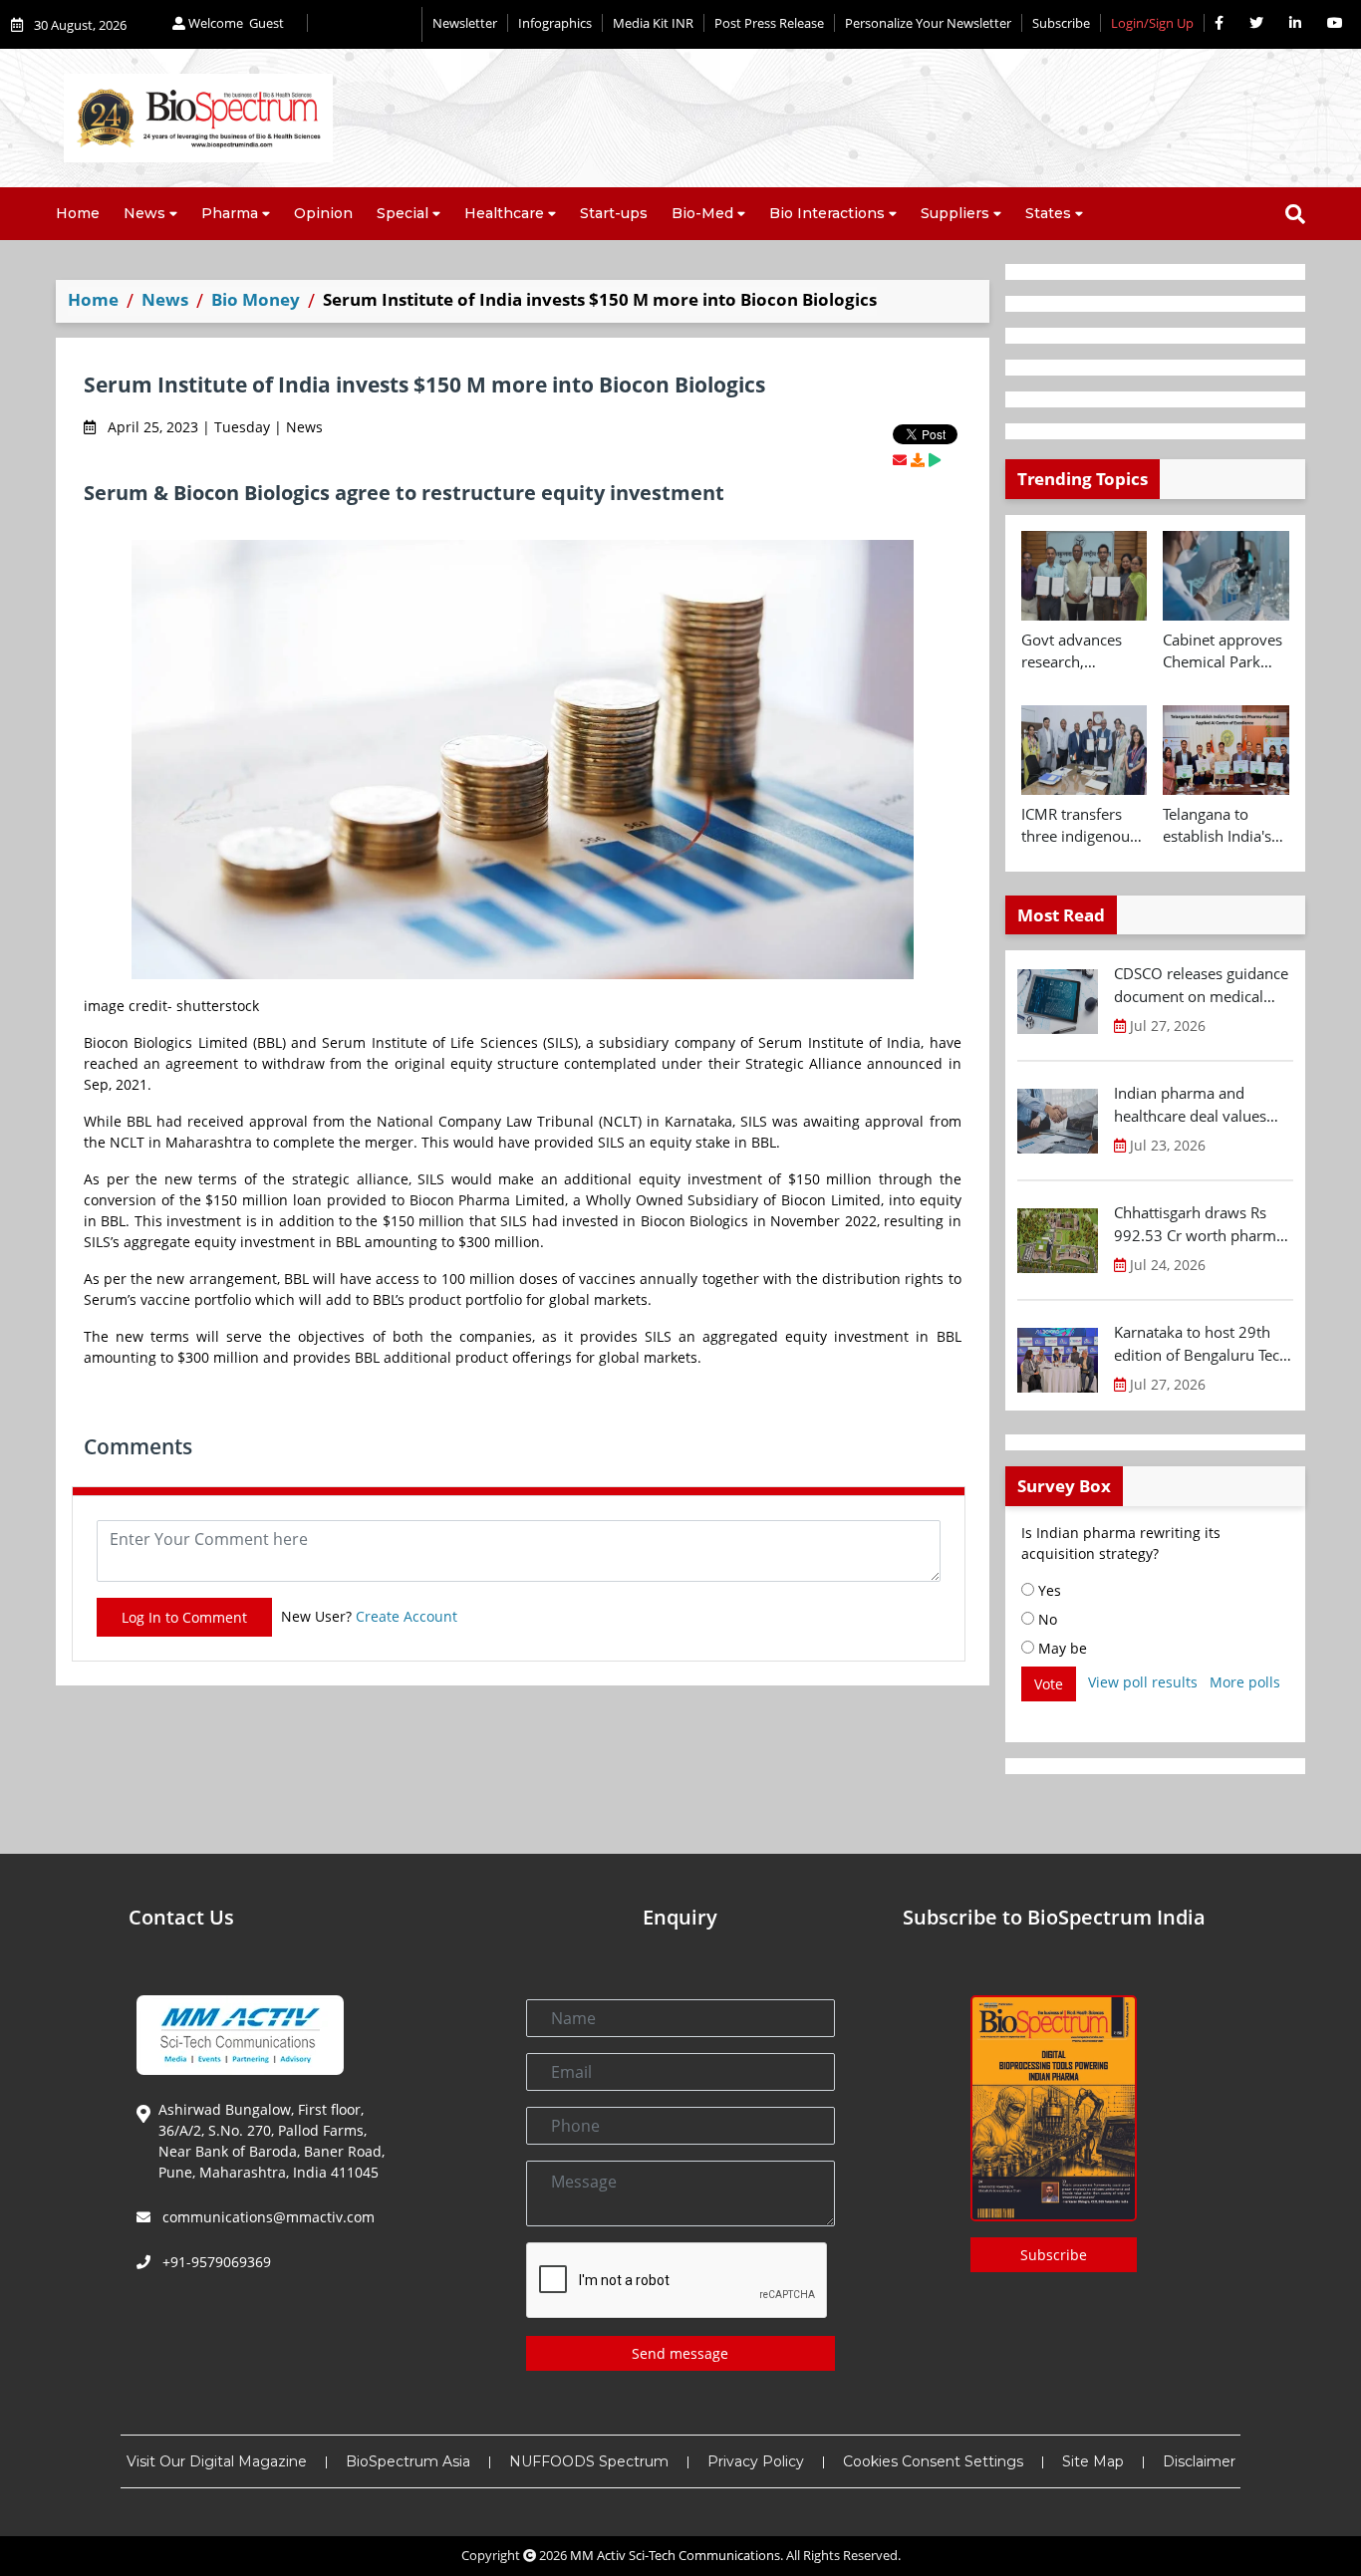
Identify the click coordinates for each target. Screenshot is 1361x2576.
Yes (1048, 1590)
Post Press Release (769, 23)
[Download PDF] (918, 460)
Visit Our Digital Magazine (217, 2461)
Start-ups (614, 213)
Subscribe (1061, 23)
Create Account (407, 1616)
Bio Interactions (827, 213)
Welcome (235, 23)
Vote (1049, 1684)
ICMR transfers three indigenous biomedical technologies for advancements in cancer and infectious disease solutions (1082, 826)
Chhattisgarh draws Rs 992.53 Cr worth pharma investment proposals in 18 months (1199, 1224)
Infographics (555, 23)
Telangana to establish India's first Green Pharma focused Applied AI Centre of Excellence (1223, 826)
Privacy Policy (756, 2461)
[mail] (900, 460)
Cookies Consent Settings (933, 2461)
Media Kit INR (653, 23)
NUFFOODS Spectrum (589, 2461)
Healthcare (504, 213)
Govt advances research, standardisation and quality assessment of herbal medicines (1080, 651)
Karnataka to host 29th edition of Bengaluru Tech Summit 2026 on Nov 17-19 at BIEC (1201, 1344)
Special (403, 213)
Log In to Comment (184, 1617)
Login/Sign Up (1152, 23)
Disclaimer (1199, 2461)
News (144, 213)
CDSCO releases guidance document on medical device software (1201, 985)
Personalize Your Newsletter (928, 23)
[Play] (935, 460)
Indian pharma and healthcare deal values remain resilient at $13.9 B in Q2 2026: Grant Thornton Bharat (1198, 1105)
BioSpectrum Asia (408, 2461)
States (1048, 213)
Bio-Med (702, 213)
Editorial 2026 (365, 24)
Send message (680, 2353)
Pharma (230, 213)
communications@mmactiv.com (267, 2217)
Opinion (323, 213)
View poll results (1143, 1682)
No (1046, 1619)
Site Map (1093, 2461)
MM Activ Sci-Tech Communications (675, 2555)
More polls (1245, 1682)
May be (1061, 1648)
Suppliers (955, 213)
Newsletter (465, 23)
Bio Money (256, 299)
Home (78, 213)
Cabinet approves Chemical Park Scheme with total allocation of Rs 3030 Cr (1224, 651)
